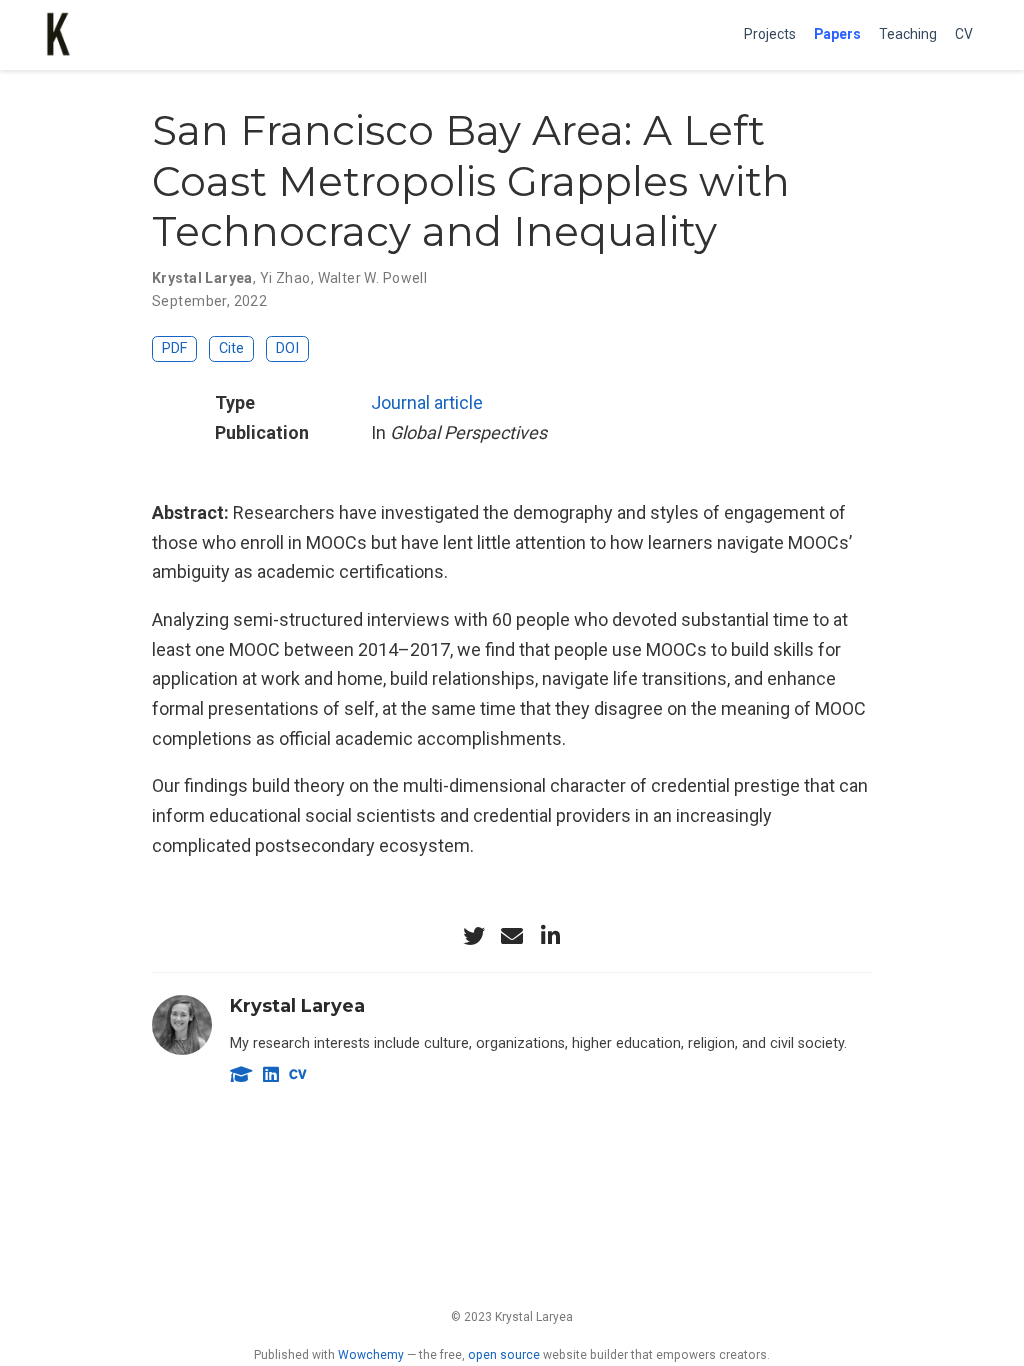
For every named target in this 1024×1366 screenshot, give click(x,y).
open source (504, 1355)
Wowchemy (371, 1355)
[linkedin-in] (550, 936)
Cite (231, 348)
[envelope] (512, 936)
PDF (174, 348)
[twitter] (474, 936)
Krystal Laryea (297, 1006)
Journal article (427, 402)
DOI (287, 348)
